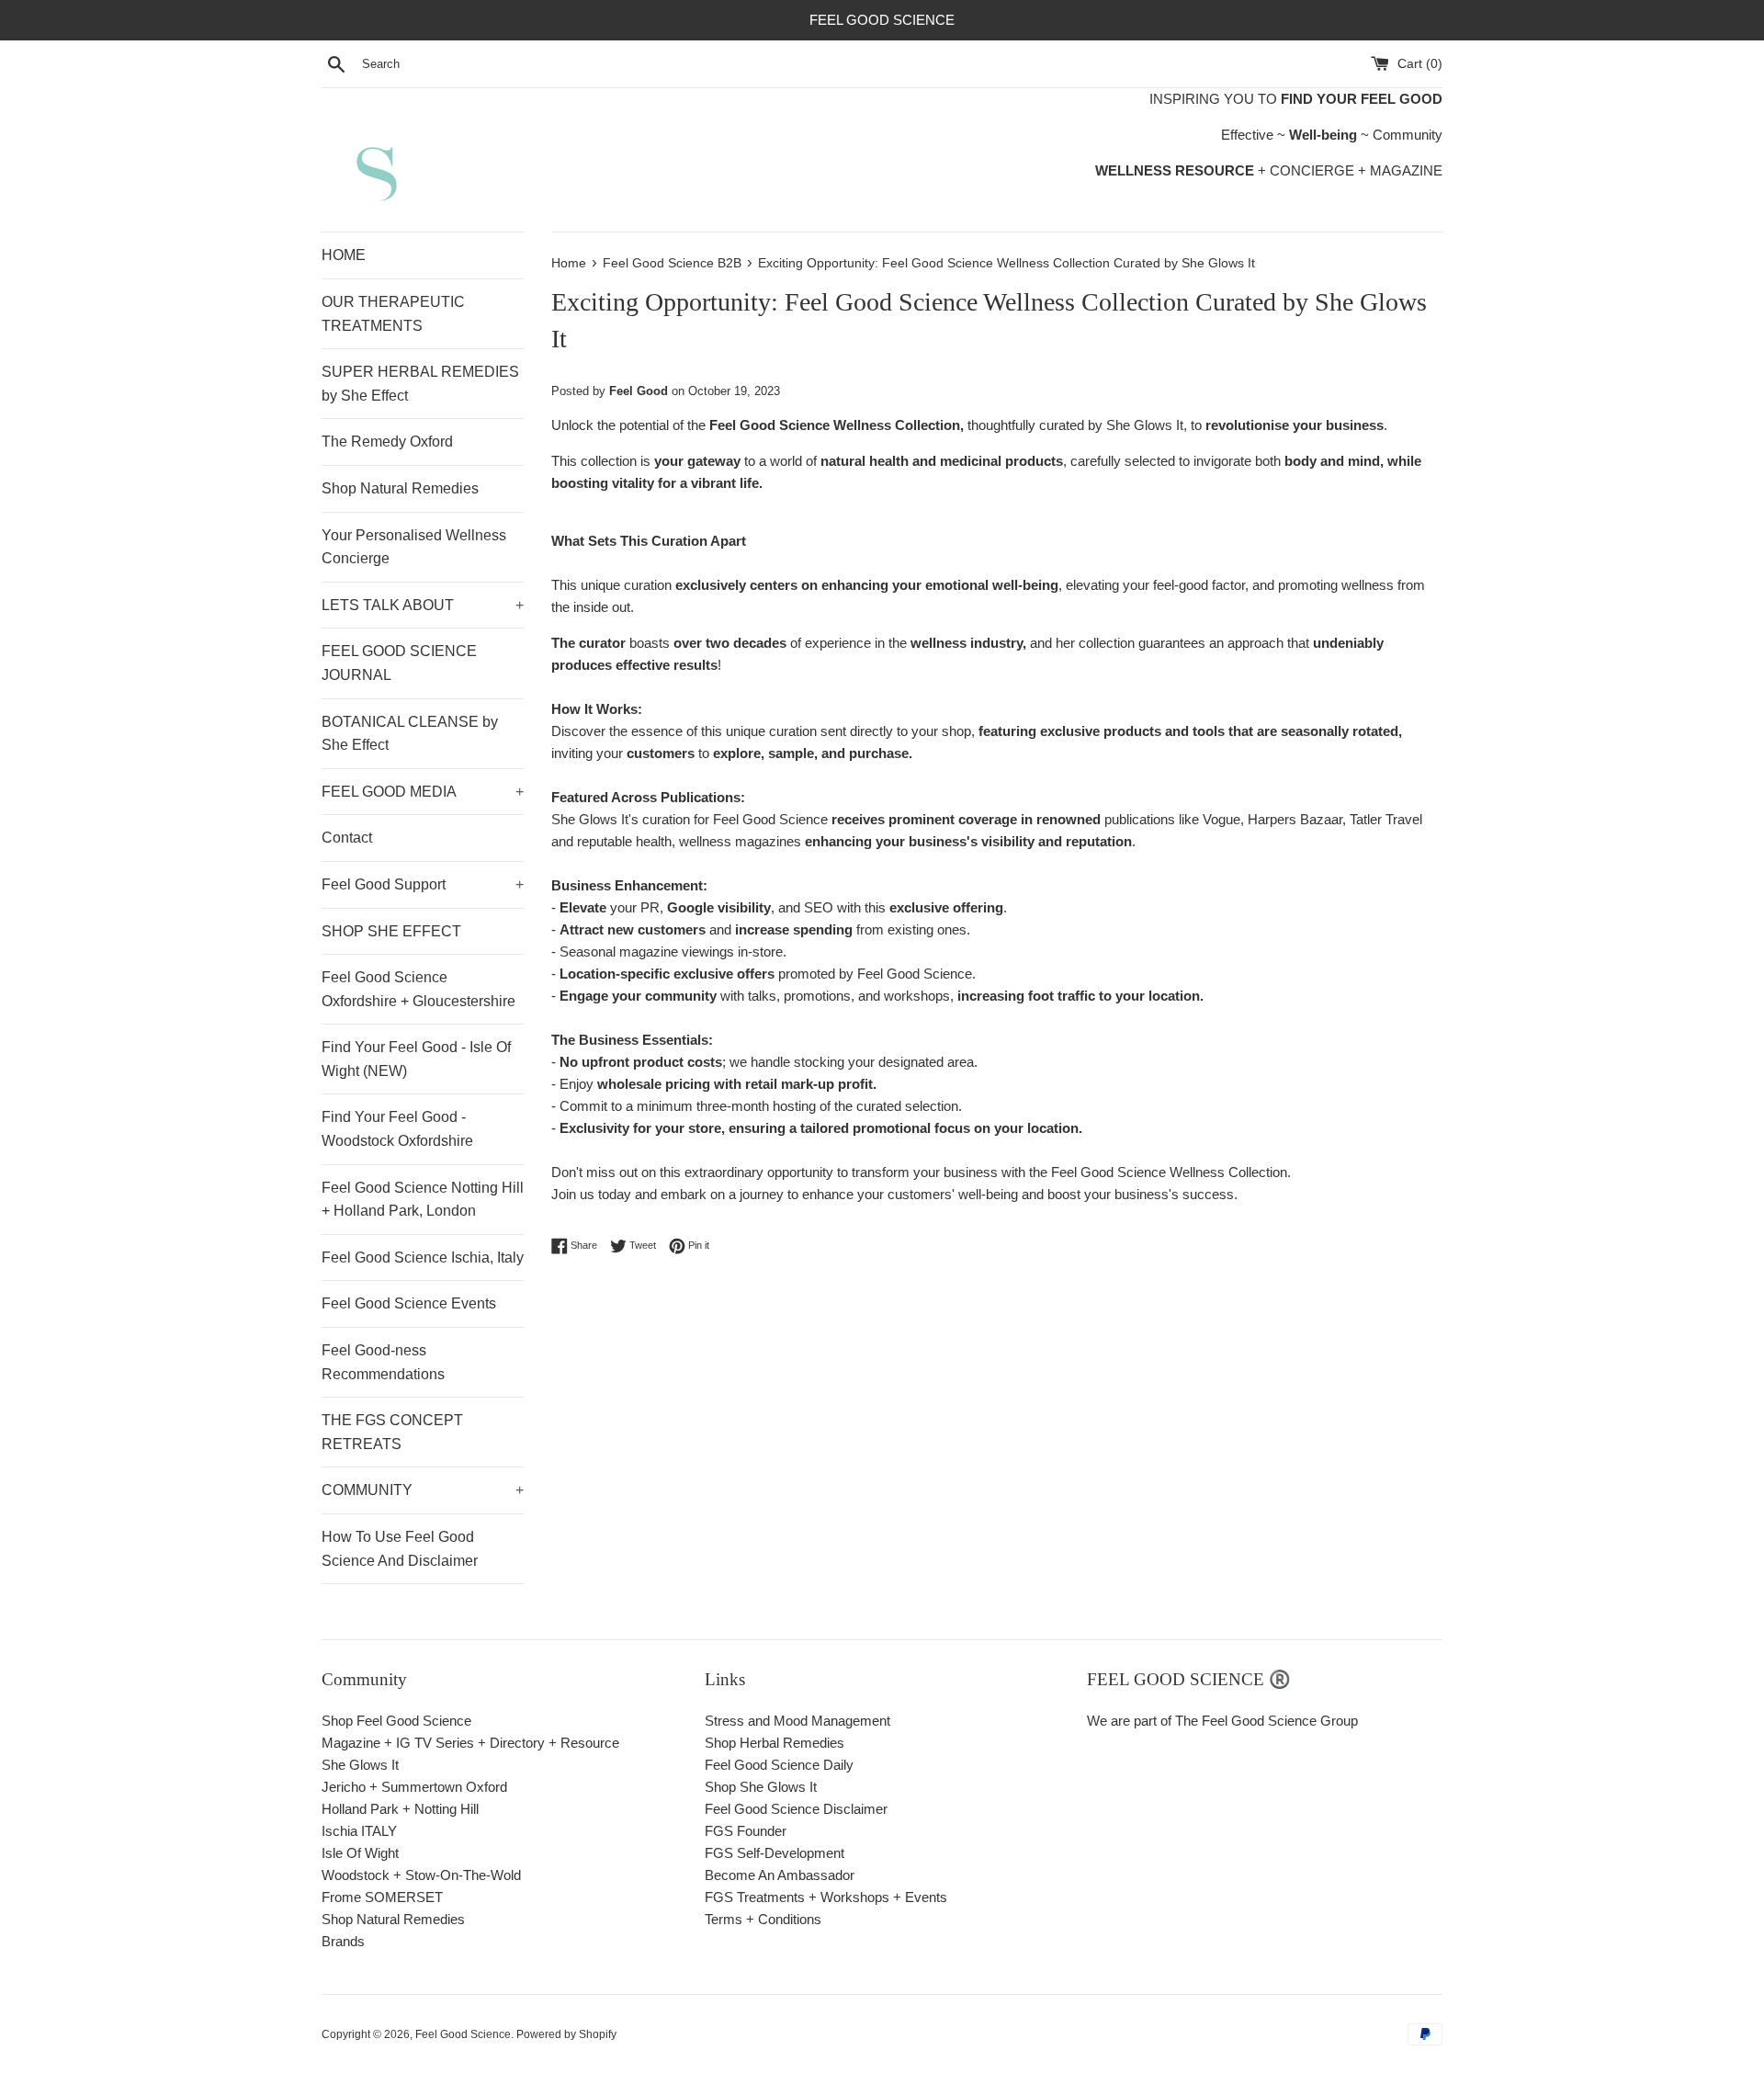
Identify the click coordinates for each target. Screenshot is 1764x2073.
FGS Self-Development (775, 1853)
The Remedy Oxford (387, 442)
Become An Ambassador (780, 1875)
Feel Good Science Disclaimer (796, 1809)
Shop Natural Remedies (400, 488)
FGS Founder (746, 1831)
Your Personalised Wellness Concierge (414, 547)
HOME (344, 255)
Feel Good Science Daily (779, 1765)
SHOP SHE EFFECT (391, 931)
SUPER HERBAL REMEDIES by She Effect (420, 384)
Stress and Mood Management (797, 1721)
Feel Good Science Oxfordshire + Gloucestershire (418, 989)
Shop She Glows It (761, 1787)
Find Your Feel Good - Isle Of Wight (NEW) (416, 1059)
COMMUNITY (423, 1490)
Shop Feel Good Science (396, 1721)
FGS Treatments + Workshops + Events (826, 1897)
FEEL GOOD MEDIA (423, 792)
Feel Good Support (423, 884)
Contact (347, 838)
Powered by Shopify (566, 2034)
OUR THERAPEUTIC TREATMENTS (393, 314)
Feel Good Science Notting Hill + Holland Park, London (423, 1200)
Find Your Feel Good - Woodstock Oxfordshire (397, 1129)
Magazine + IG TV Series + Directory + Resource (470, 1743)
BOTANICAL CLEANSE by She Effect (410, 734)
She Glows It (360, 1765)
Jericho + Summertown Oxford (414, 1787)
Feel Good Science (463, 2034)
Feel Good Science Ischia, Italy (423, 1257)
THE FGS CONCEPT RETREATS (392, 1432)
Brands (343, 1941)
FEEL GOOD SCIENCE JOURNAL (399, 663)
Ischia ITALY (359, 1831)
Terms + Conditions (763, 1919)
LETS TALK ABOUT (423, 605)
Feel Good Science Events (409, 1303)
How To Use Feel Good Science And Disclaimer (400, 1549)
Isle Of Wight (360, 1853)
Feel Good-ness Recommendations (383, 1362)
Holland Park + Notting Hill (400, 1809)
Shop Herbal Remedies (775, 1743)
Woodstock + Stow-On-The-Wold (421, 1875)
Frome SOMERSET (382, 1897)
